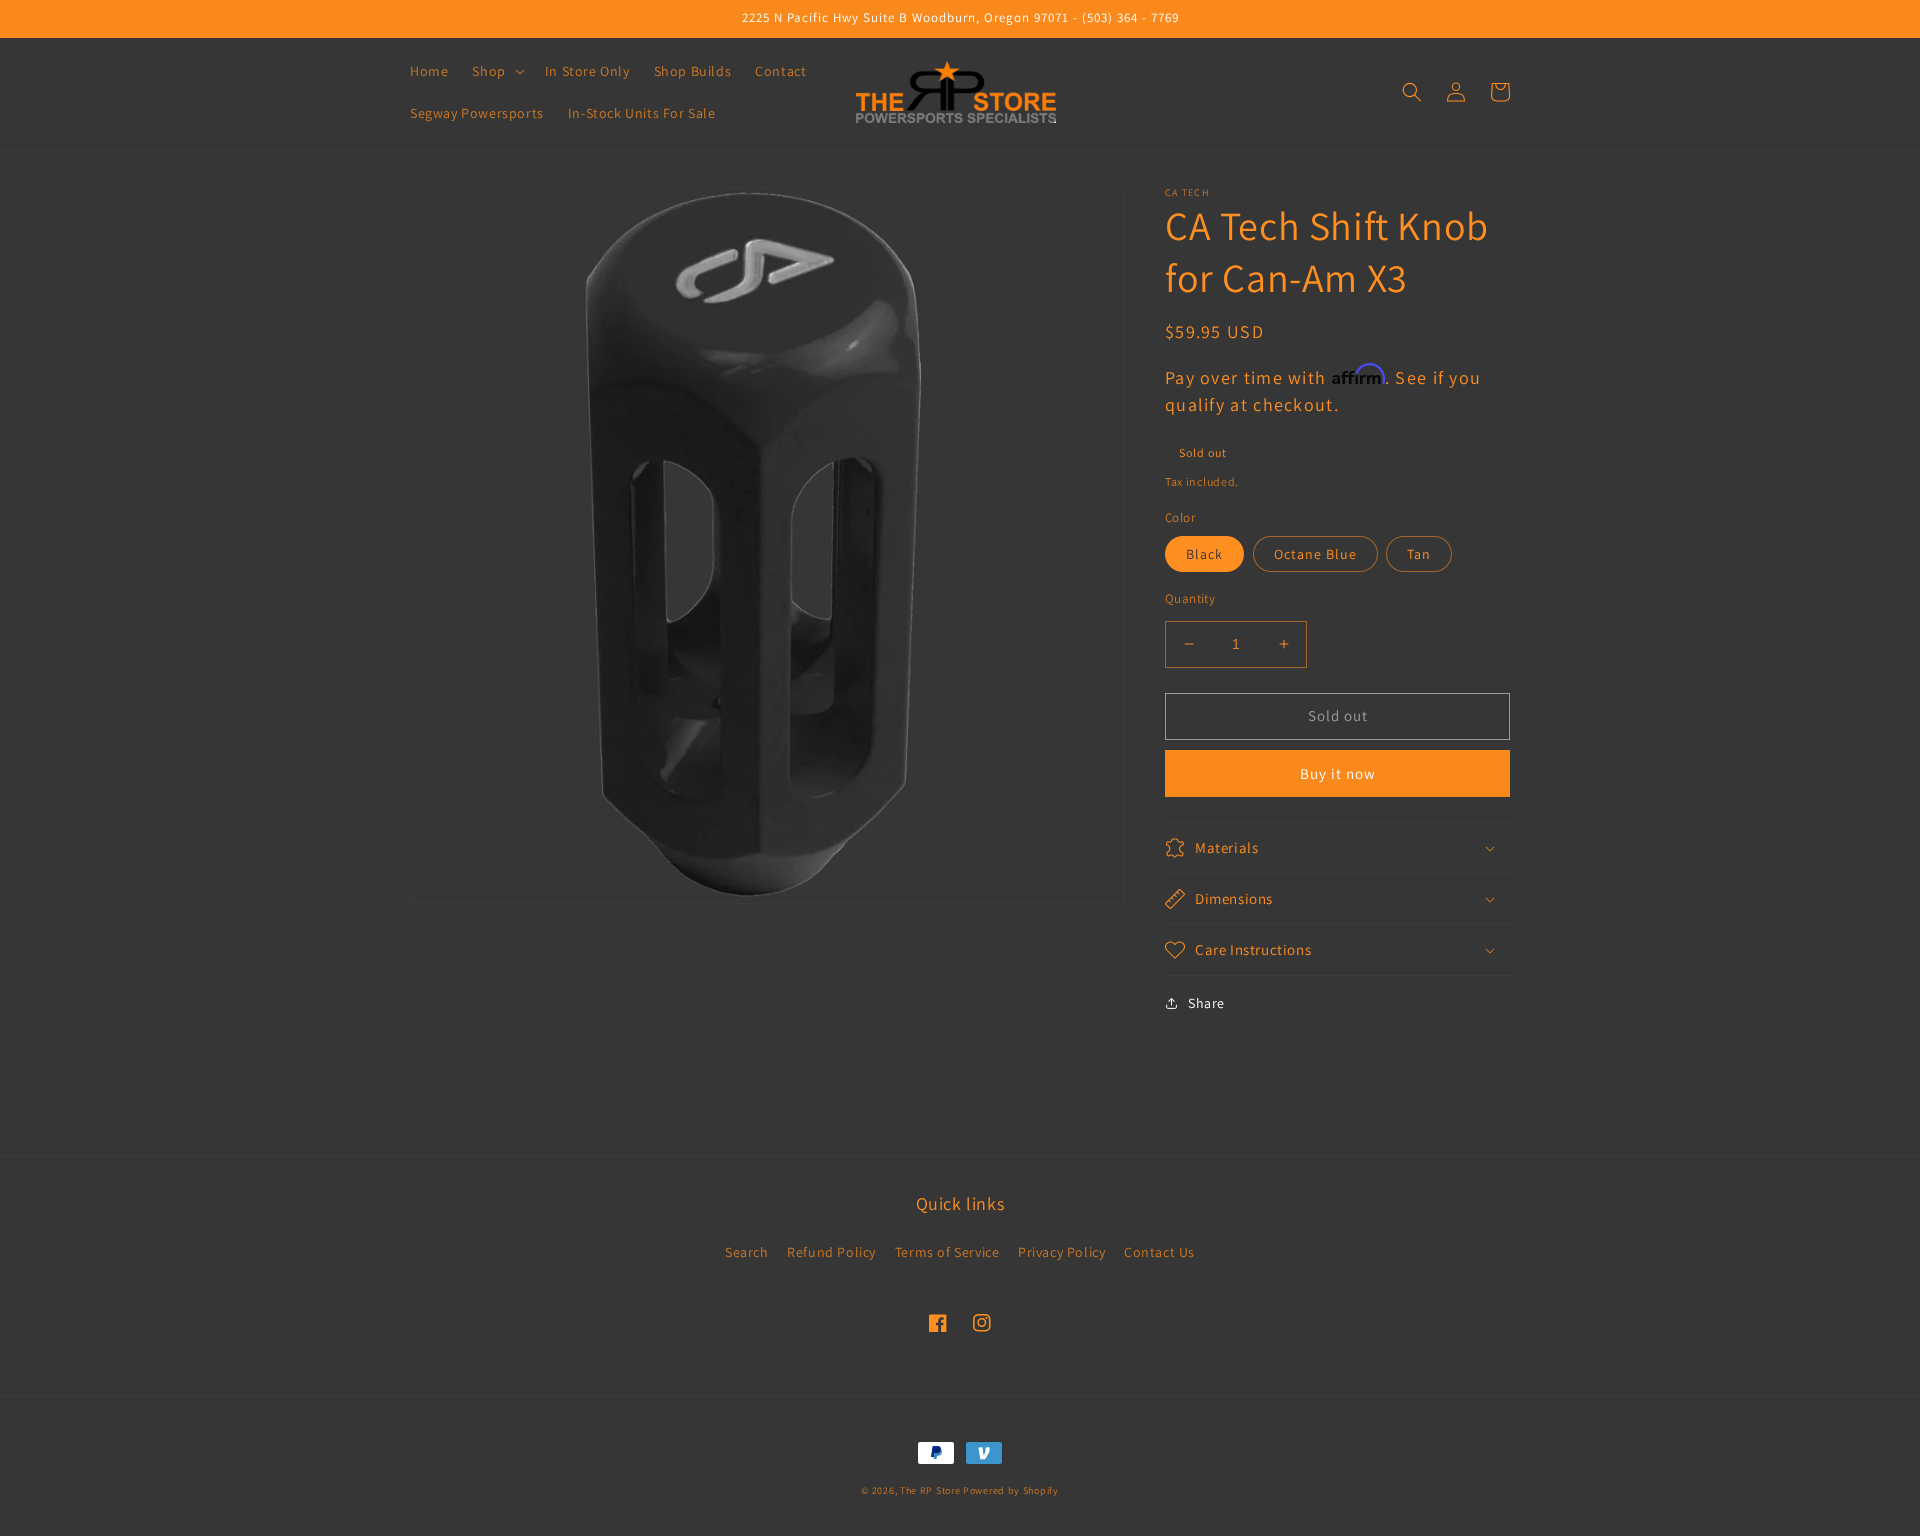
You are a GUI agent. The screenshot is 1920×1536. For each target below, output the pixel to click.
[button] (496, 71)
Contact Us (1159, 1252)
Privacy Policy (1061, 1252)
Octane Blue (1315, 554)
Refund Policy (831, 1252)
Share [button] (1206, 1003)
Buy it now (1338, 773)
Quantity (1190, 598)
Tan (1419, 554)
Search (747, 1252)
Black (1204, 554)
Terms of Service (947, 1252)
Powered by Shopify (1011, 1490)
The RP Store (930, 1490)
